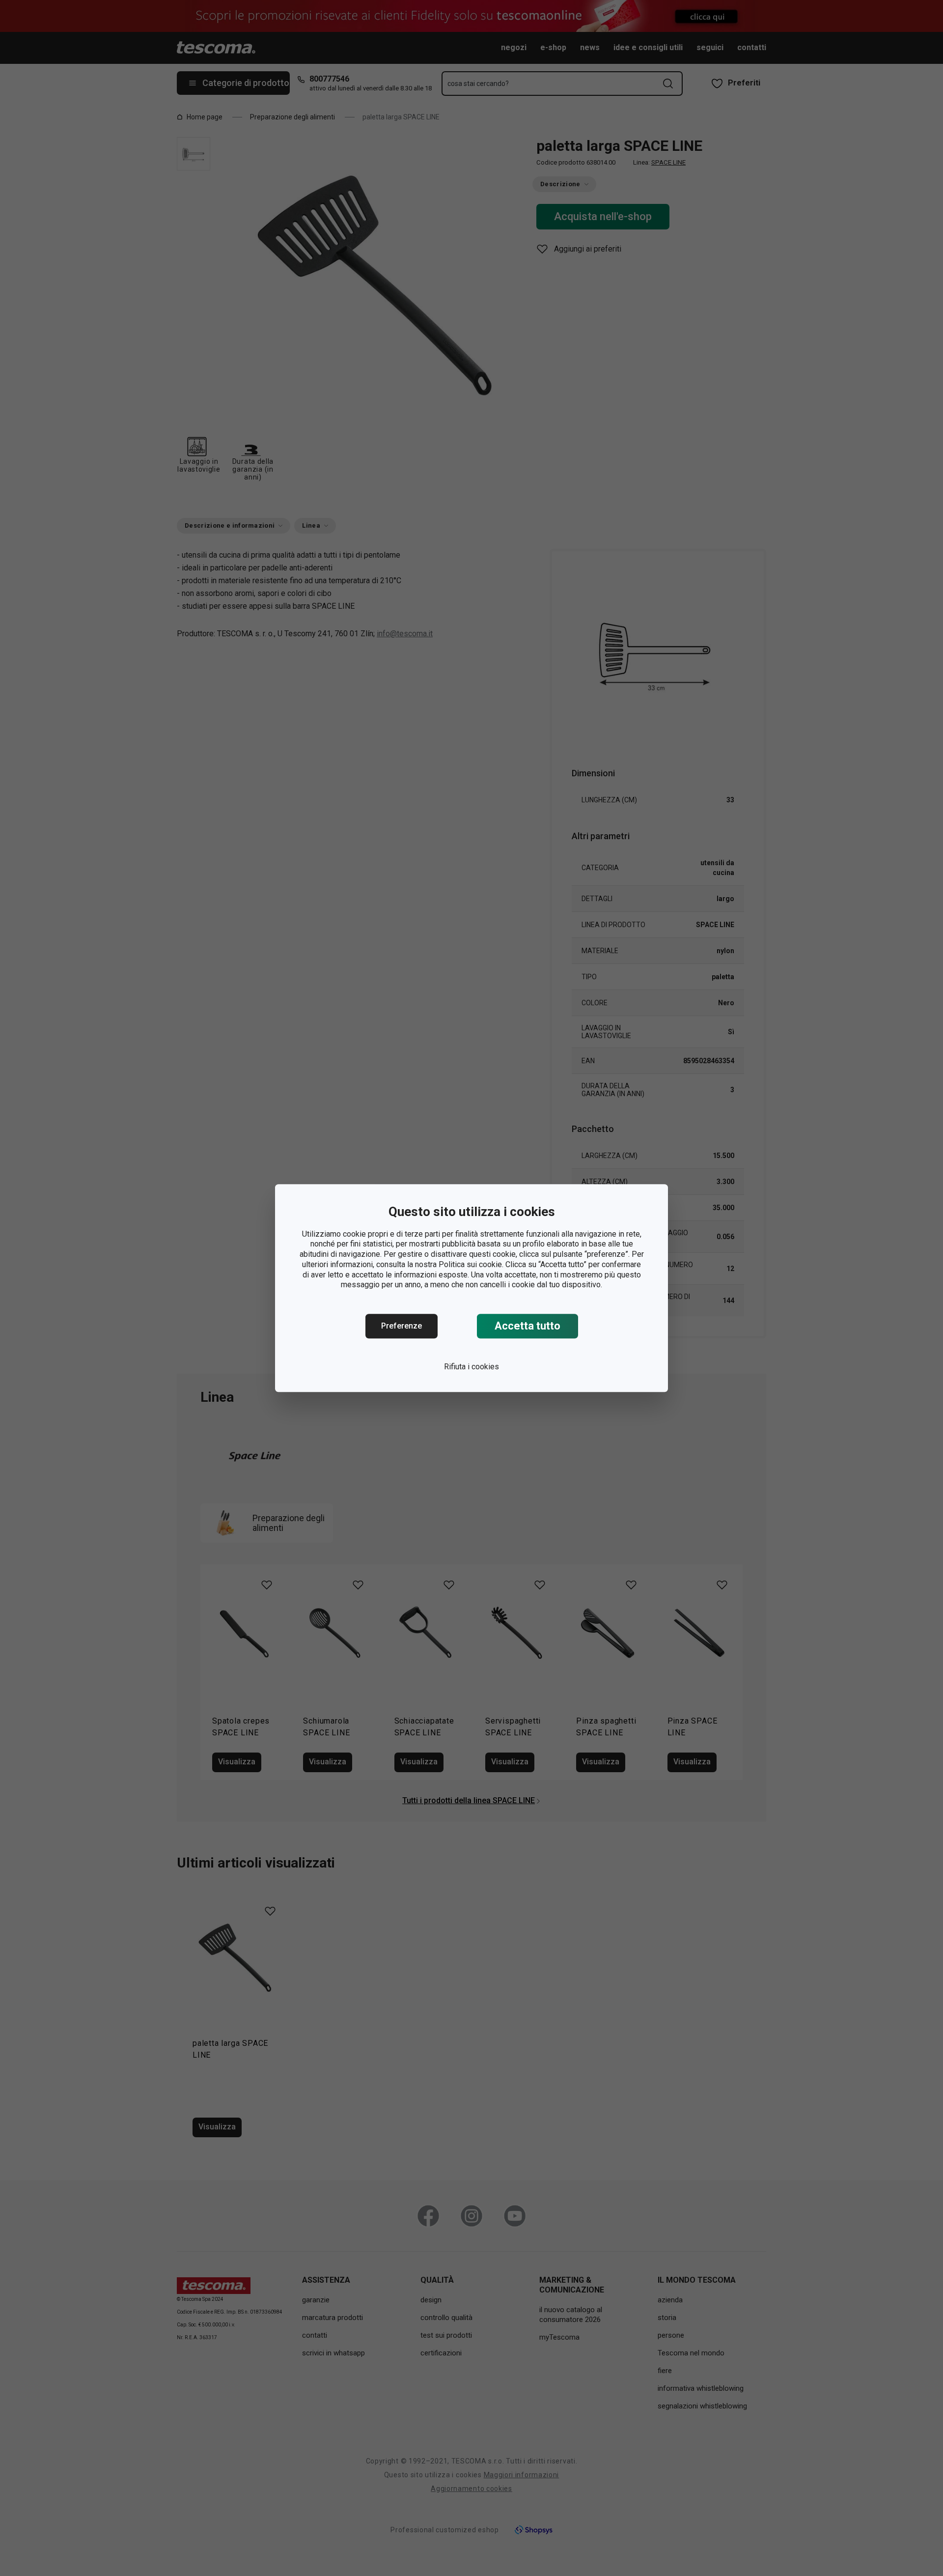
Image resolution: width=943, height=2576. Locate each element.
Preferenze (402, 1326)
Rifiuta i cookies (471, 1367)
